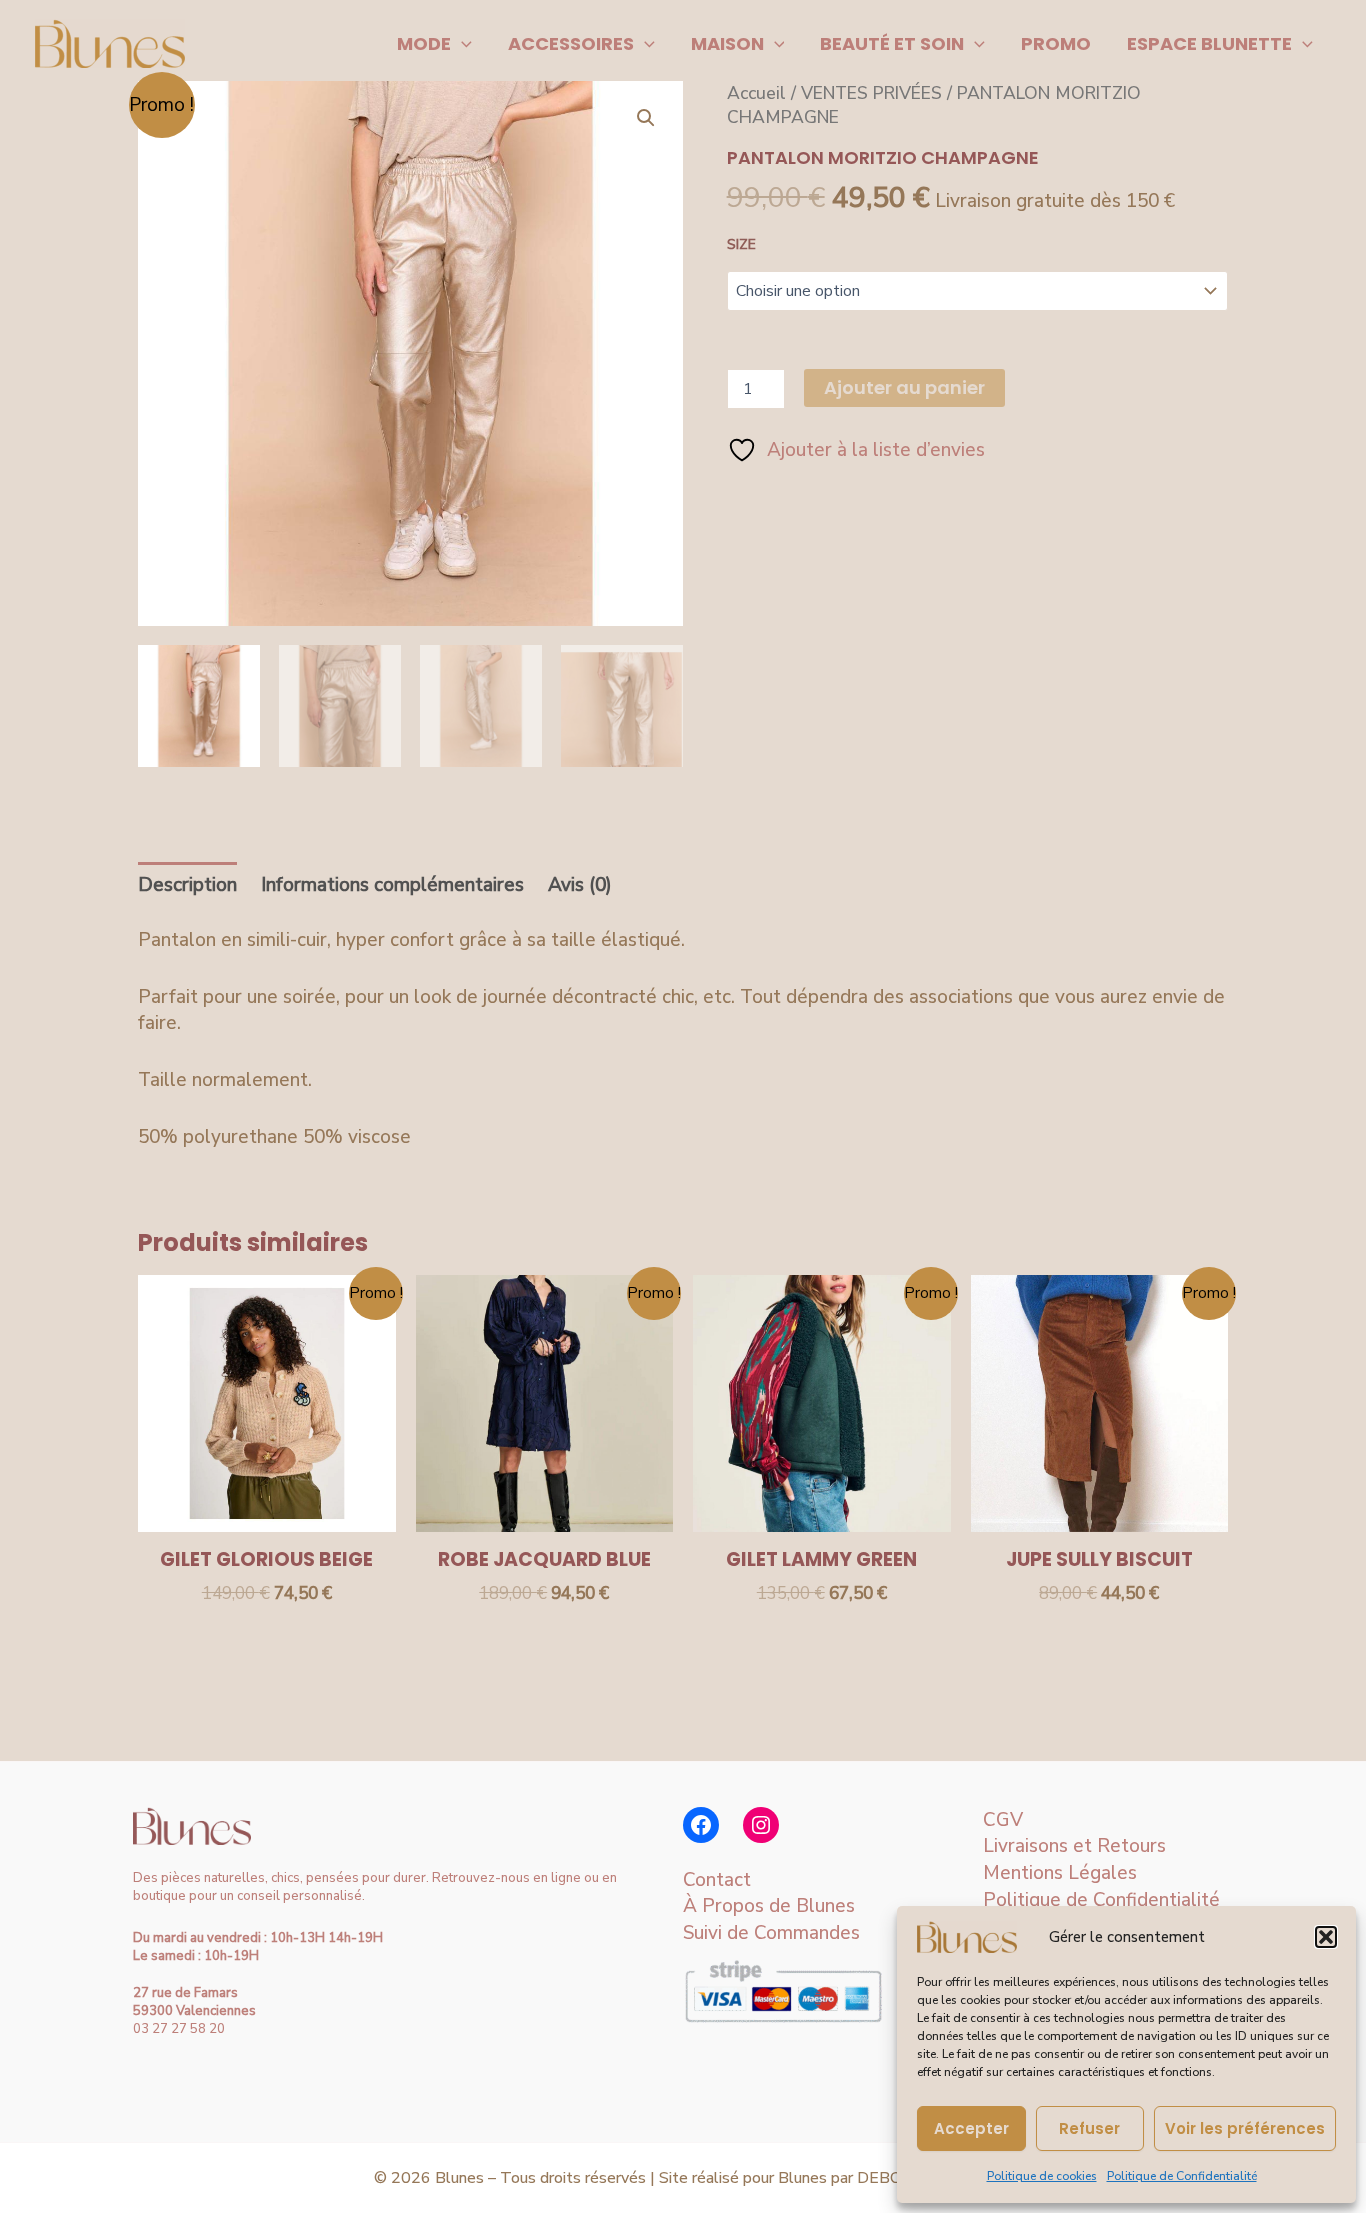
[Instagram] (761, 1825)
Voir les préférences (1245, 2128)
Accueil (756, 93)
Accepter (971, 2128)
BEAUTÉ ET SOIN (892, 43)
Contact (717, 1880)
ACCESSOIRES (571, 43)
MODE (424, 43)
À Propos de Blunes (769, 1906)
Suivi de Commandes (771, 1933)
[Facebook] (701, 1825)
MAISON (727, 43)
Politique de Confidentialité (1182, 2176)
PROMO (1056, 43)
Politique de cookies (1042, 2176)
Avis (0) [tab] (580, 885)
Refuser (1089, 2128)
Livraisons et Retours (1074, 1846)
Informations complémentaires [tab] (392, 885)
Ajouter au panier (904, 387)
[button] (1326, 1937)
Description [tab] (187, 885)
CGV (1003, 1820)
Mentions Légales (1060, 1873)
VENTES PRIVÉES (871, 93)
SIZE (741, 244)
